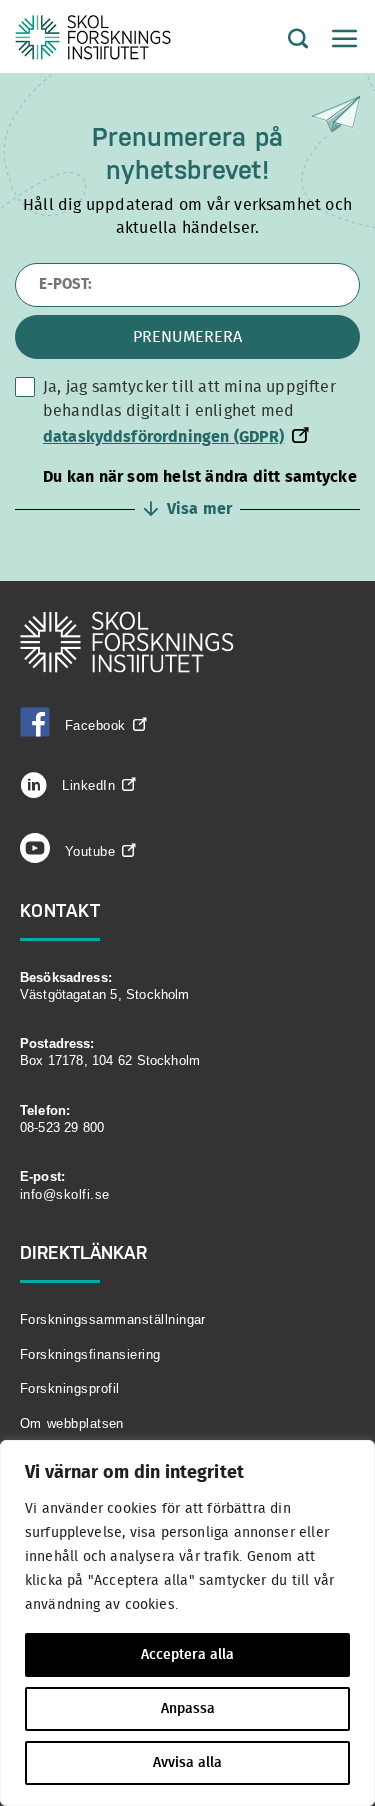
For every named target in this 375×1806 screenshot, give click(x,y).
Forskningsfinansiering (90, 1354)
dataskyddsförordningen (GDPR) (164, 437)
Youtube (90, 851)
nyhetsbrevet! (188, 170)
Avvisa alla (187, 1763)
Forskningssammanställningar (113, 1319)
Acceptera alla (187, 1655)
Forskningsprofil (70, 1388)
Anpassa (188, 1709)
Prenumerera (187, 337)
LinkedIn (86, 785)
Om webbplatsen (72, 1423)
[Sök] (283, 40)
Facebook (95, 725)
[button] (187, 493)
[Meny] (335, 40)
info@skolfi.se (65, 1194)
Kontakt (60, 910)
